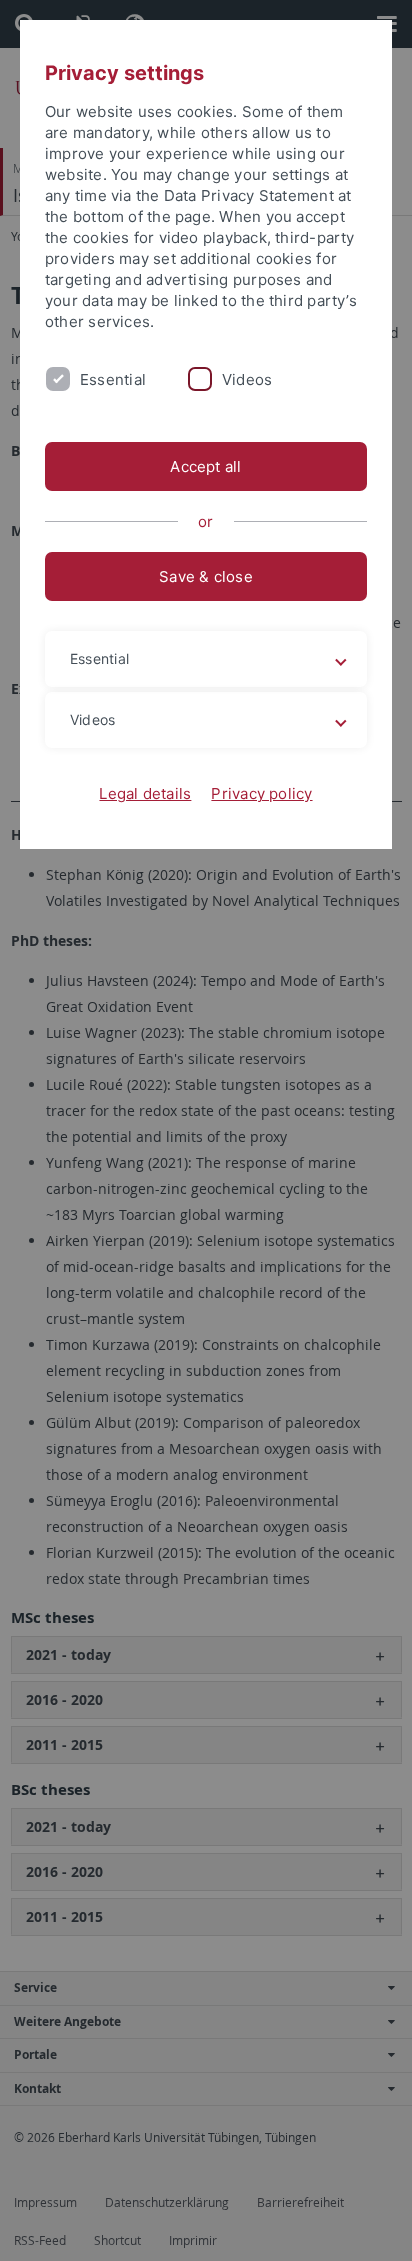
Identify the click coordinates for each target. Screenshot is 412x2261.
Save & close (206, 576)
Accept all (205, 466)
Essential (113, 379)
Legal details (145, 793)
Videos (247, 379)
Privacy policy (261, 793)
